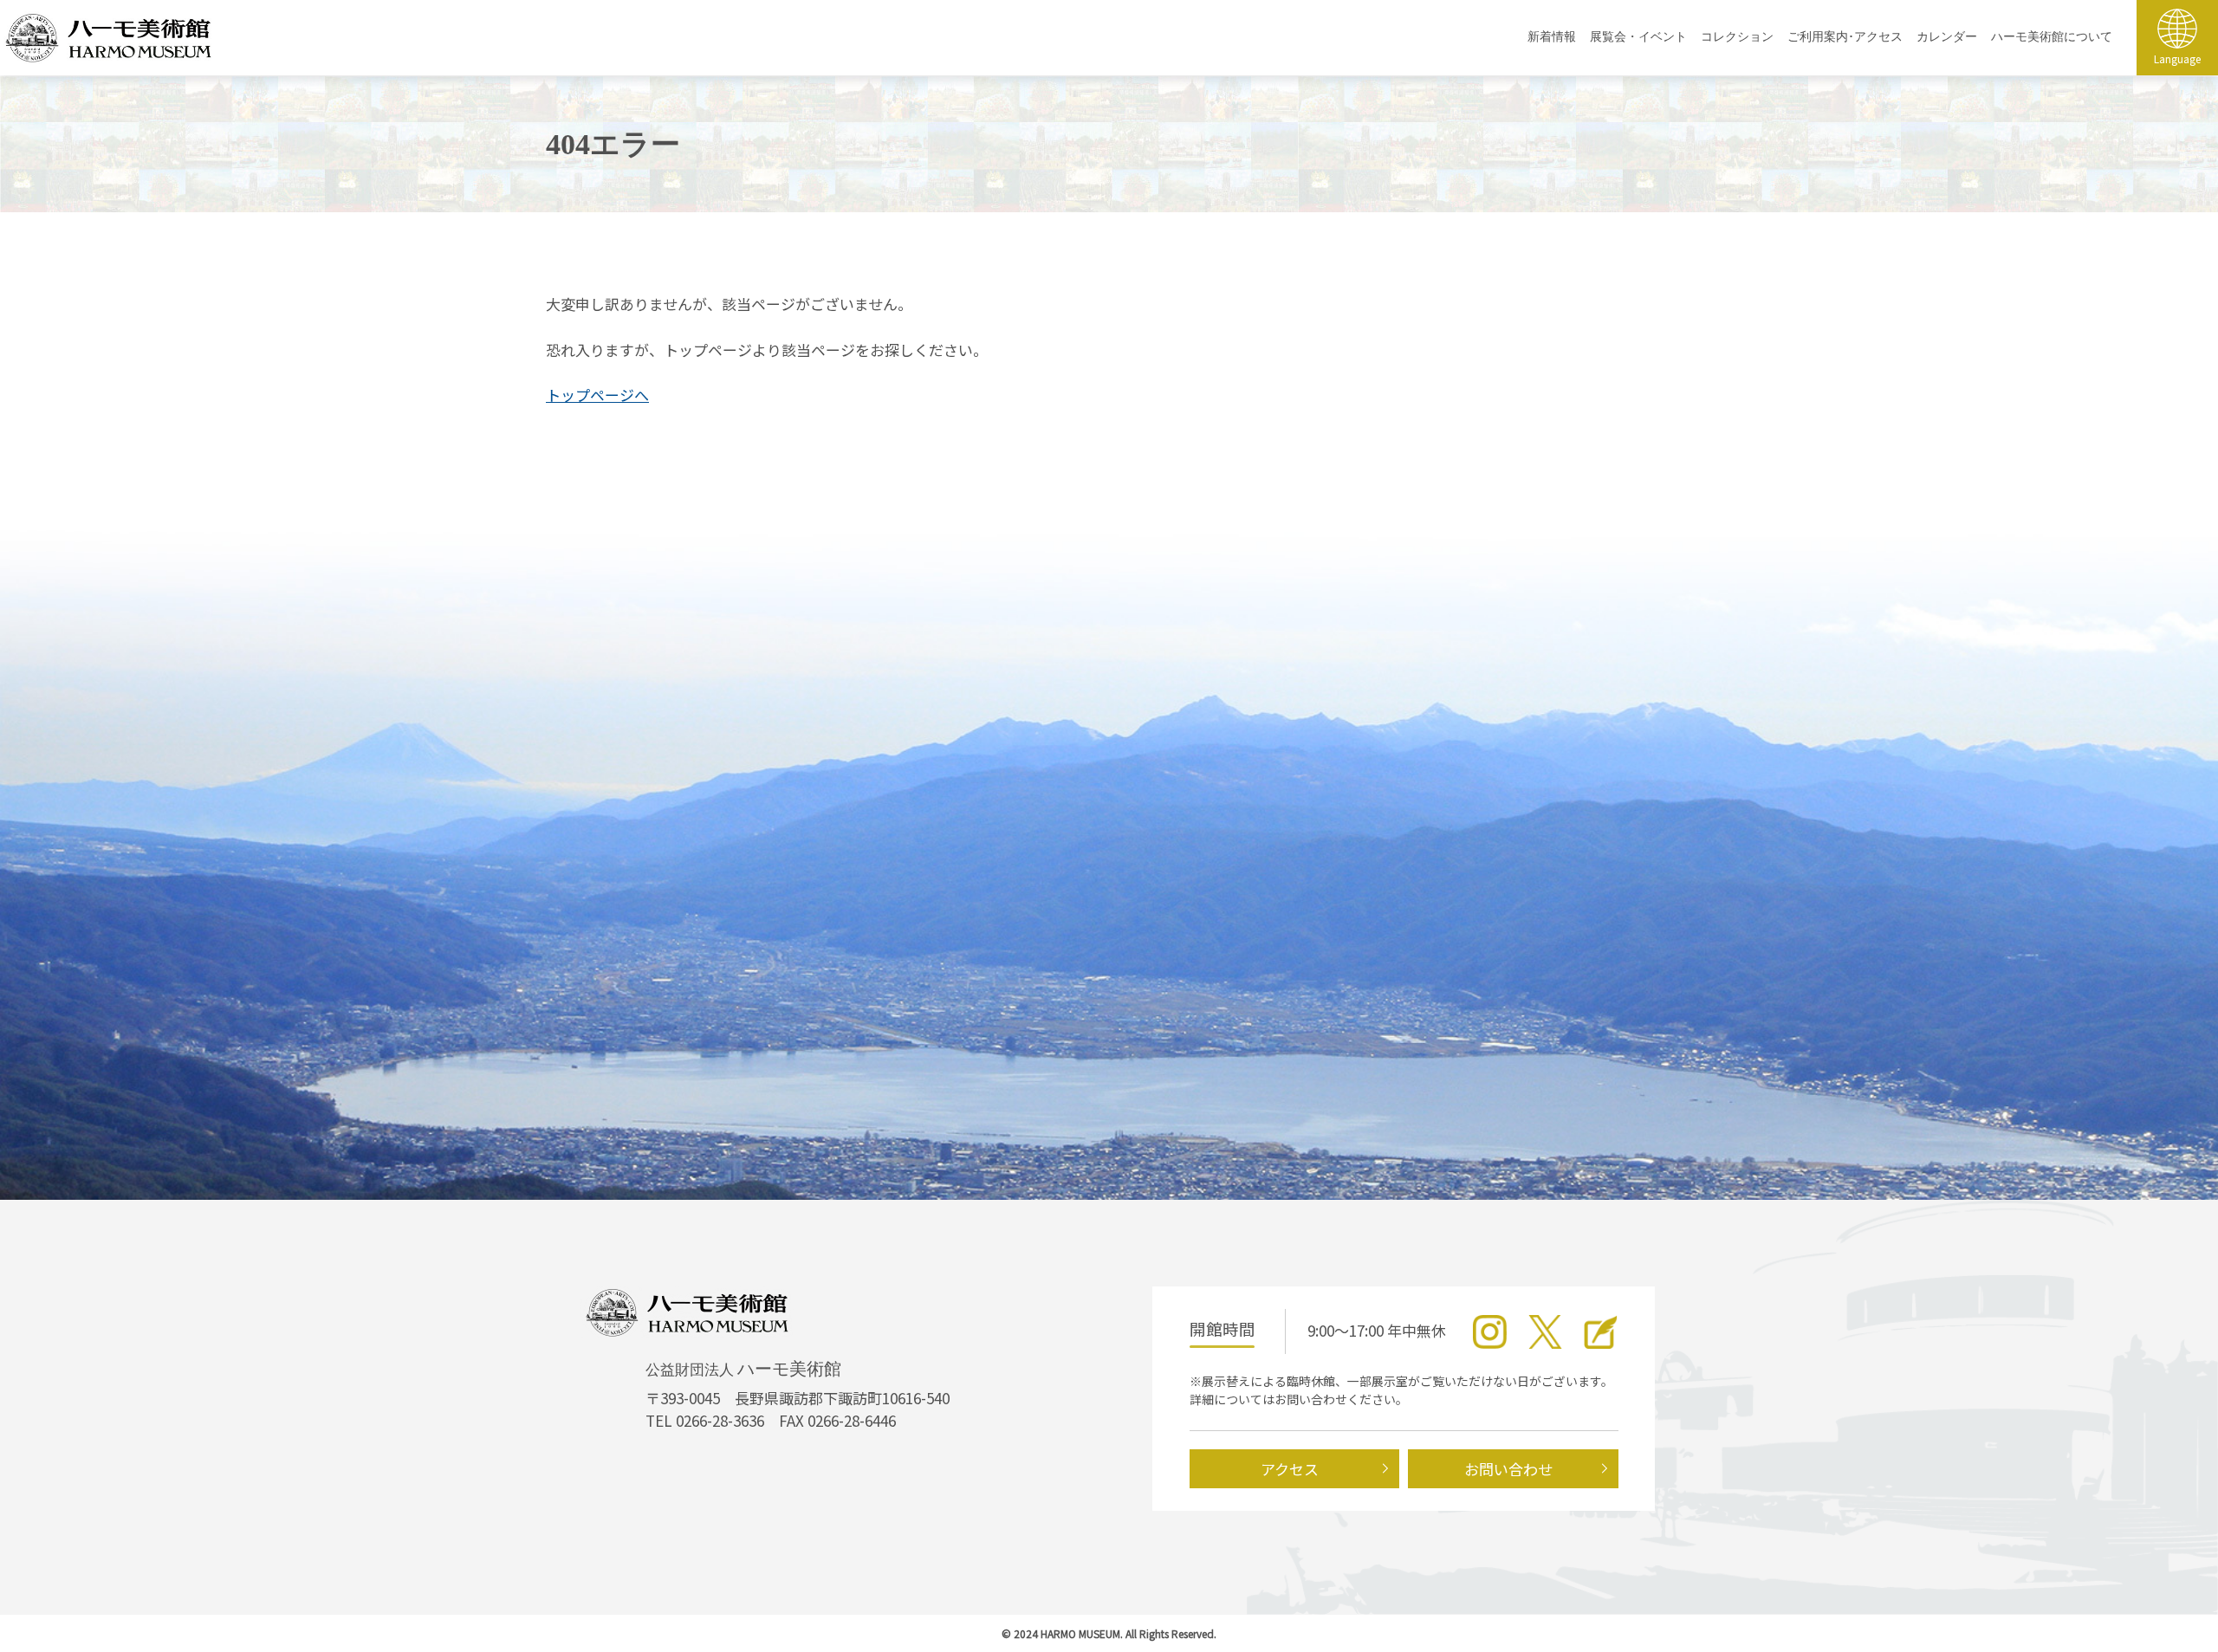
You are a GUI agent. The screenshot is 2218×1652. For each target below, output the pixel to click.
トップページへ (597, 395)
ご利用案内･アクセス (1845, 37)
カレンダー (1947, 37)
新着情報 (1552, 37)
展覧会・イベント (1638, 37)
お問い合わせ (1508, 1469)
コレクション (1737, 37)
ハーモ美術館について (2052, 37)
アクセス (1290, 1469)
